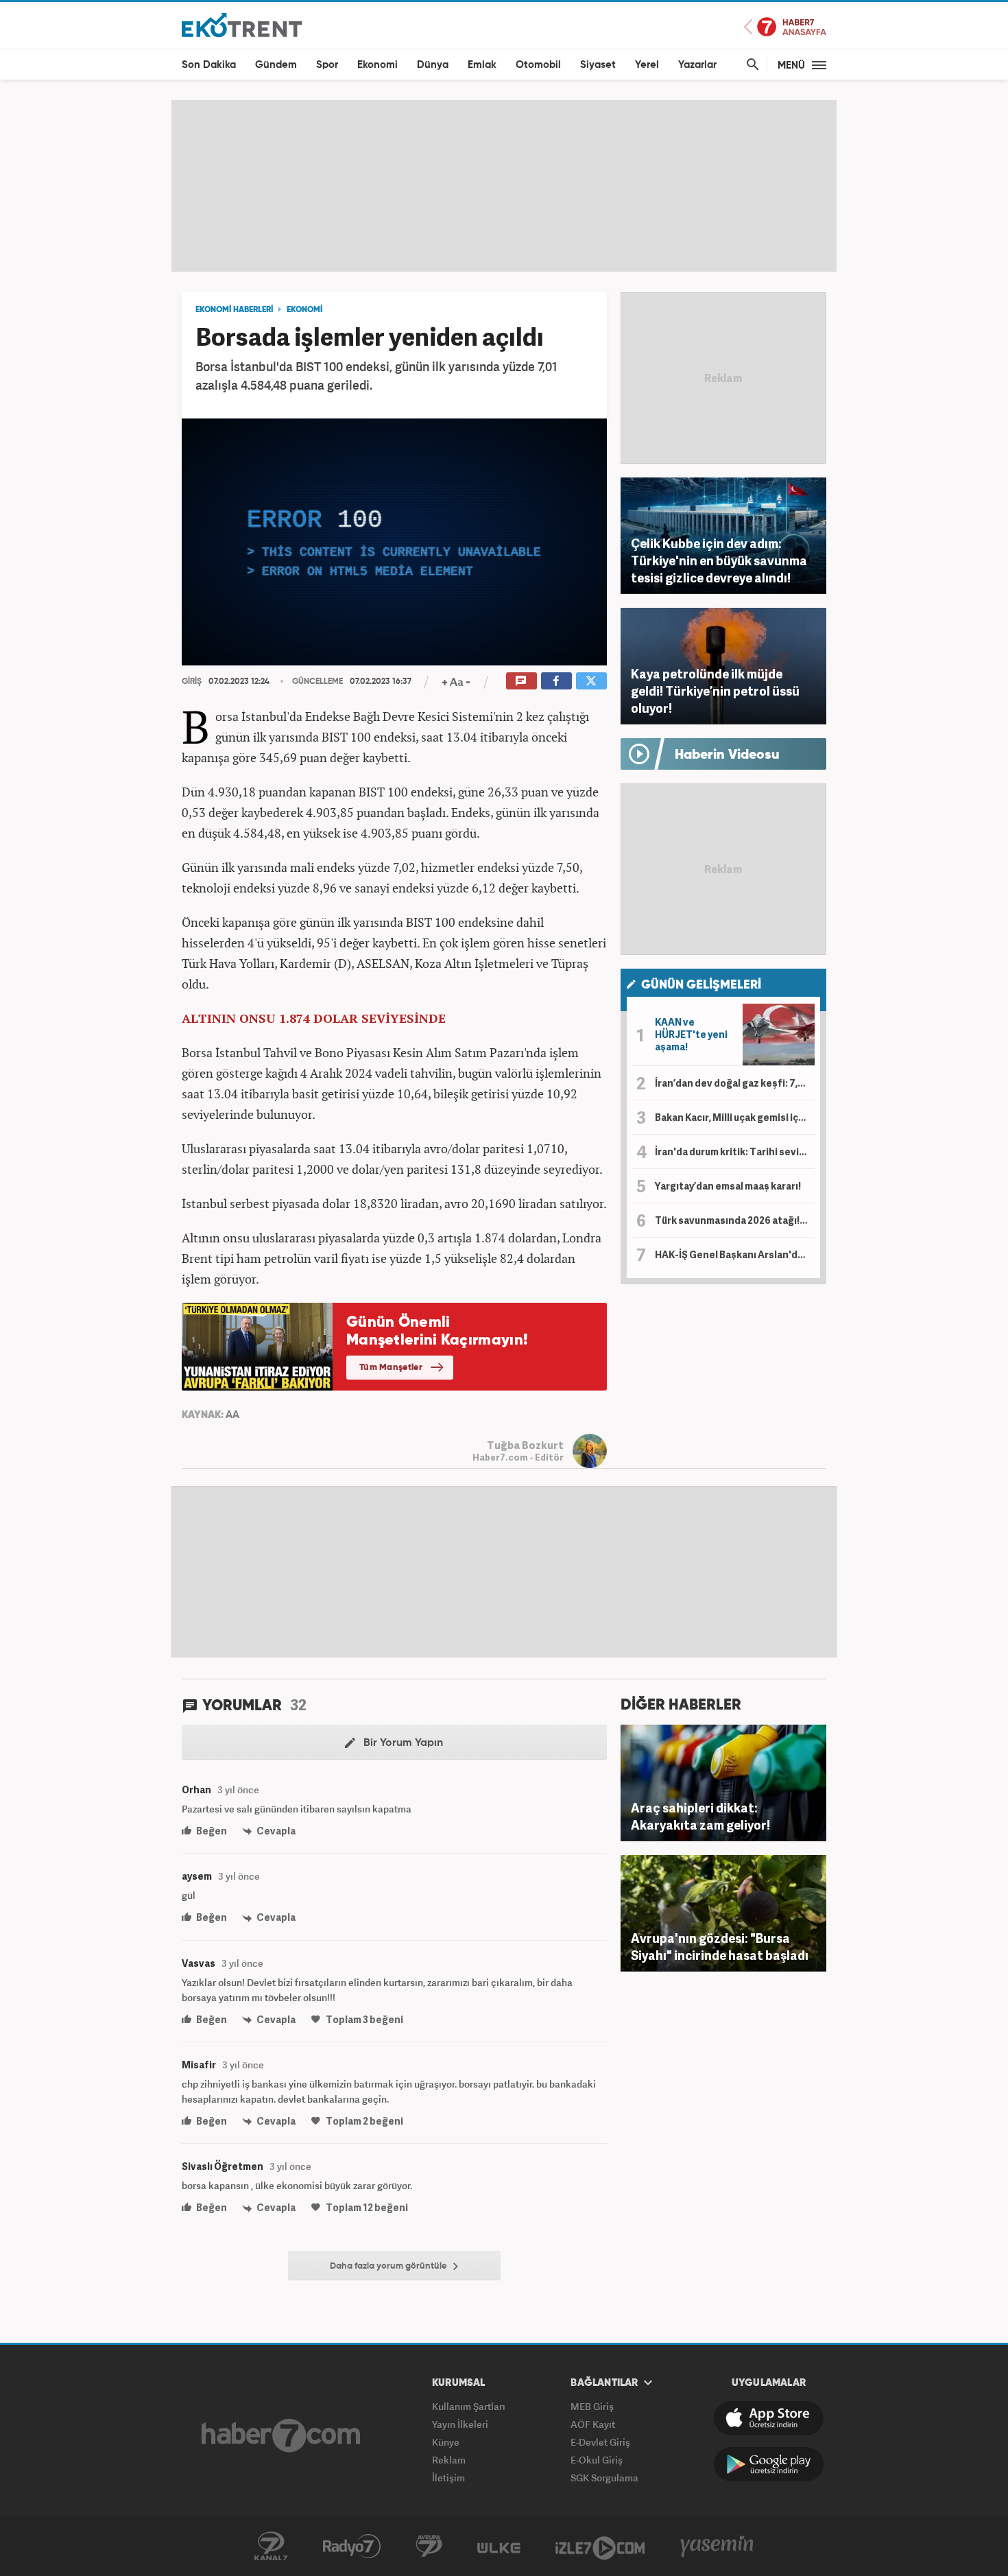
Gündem (276, 65)
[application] (394, 542)
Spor (327, 65)
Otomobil (538, 65)
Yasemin (717, 2547)
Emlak (482, 65)
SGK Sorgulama (604, 2478)
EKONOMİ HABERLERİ (234, 310)
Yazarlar (697, 65)
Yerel (647, 65)
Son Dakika (209, 65)
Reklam (449, 2460)
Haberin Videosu (727, 755)
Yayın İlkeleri (460, 2424)
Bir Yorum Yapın (402, 1743)
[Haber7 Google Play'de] (769, 2464)
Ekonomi (377, 65)
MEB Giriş (592, 2406)
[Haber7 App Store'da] (769, 2418)
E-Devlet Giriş (600, 2442)
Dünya (433, 65)
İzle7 (600, 2547)
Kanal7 (271, 2547)
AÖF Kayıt (593, 2424)
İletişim (448, 2478)
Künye (446, 2442)
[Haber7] (281, 2435)
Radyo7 (352, 2547)
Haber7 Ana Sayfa (785, 27)
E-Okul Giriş (597, 2460)
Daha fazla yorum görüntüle (389, 2266)
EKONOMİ (304, 310)
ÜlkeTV (499, 2547)
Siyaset (598, 65)
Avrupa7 (429, 2547)
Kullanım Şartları (469, 2406)
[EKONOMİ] (242, 24)
